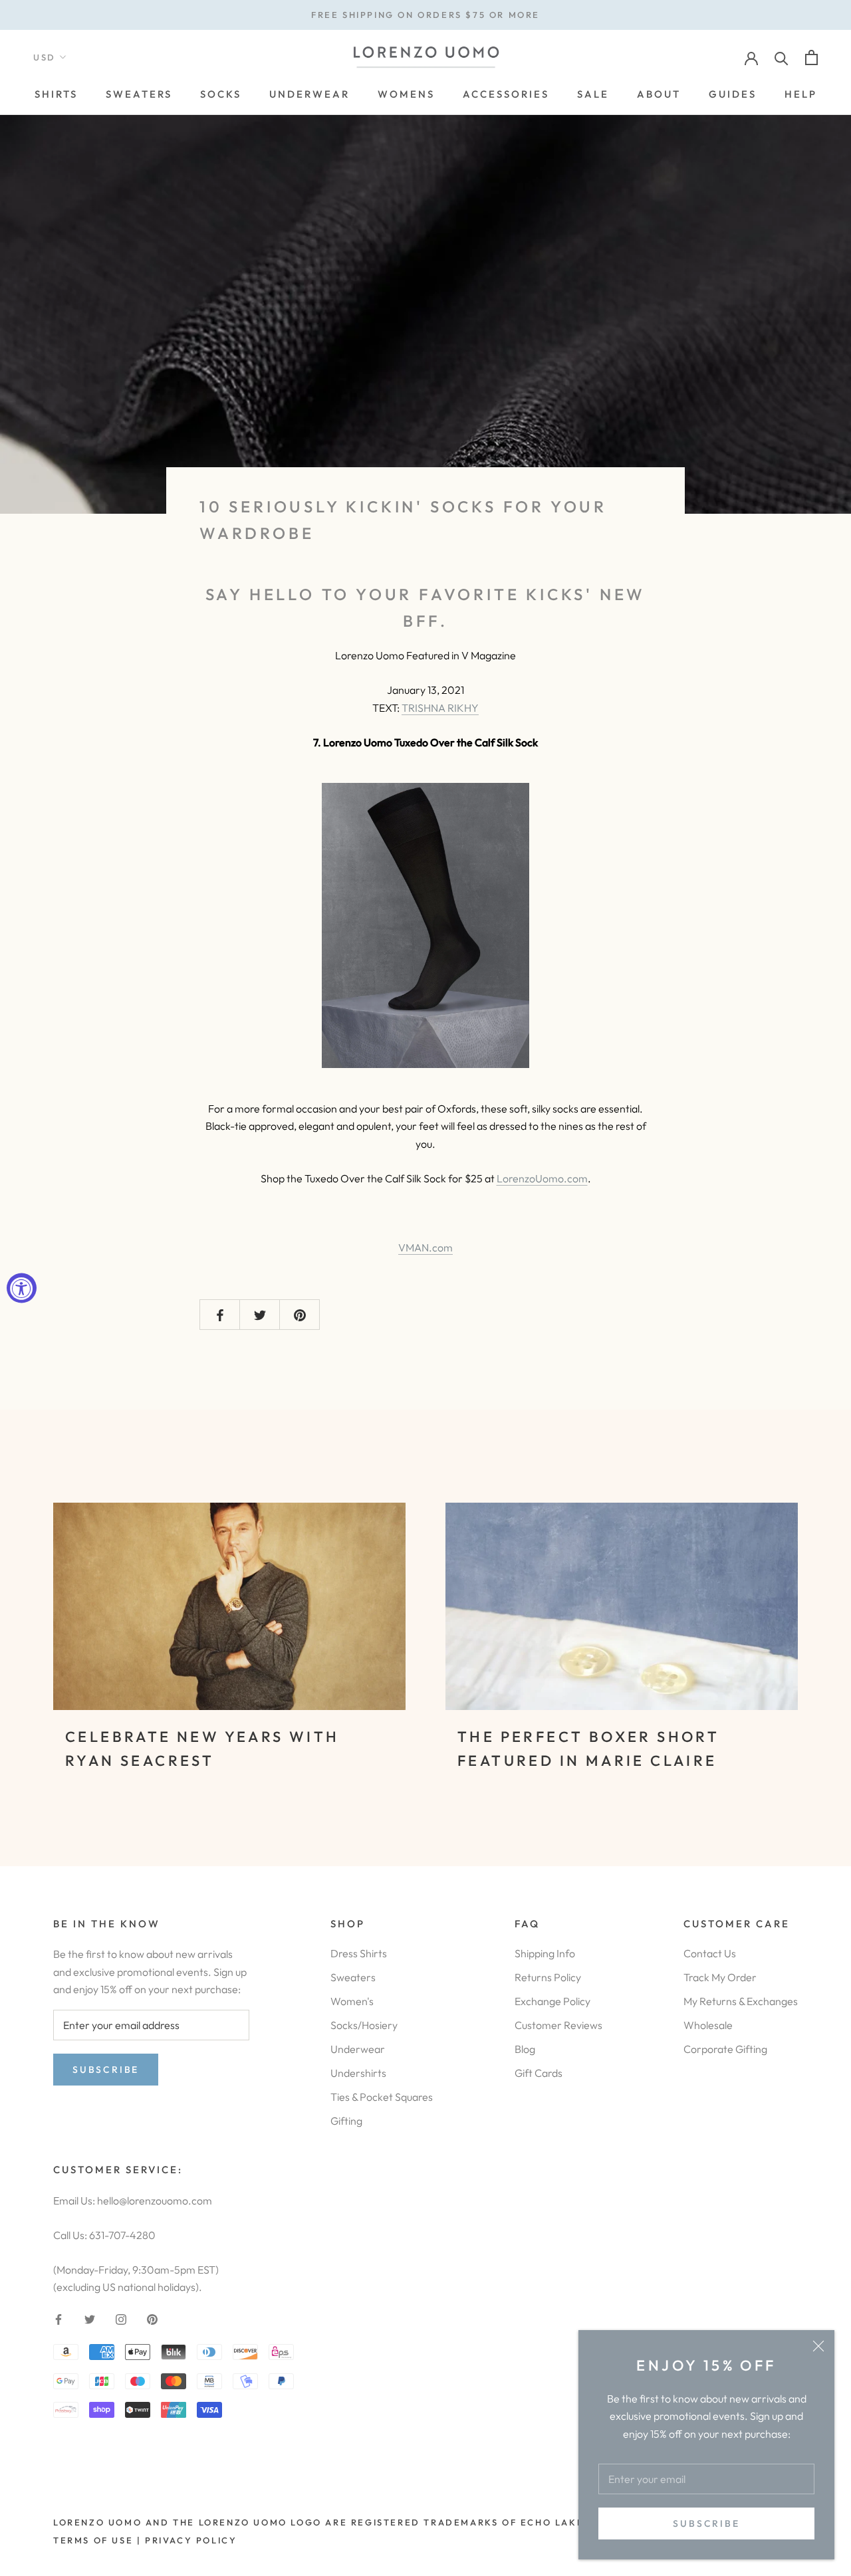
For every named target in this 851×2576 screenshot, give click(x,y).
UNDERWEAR (309, 94)
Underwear (358, 2049)
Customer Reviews (558, 2025)
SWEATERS (139, 94)
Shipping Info (545, 1953)
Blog (525, 2049)
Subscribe (706, 2523)
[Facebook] (59, 2318)
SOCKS (221, 94)
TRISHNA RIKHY (440, 708)
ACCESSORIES (506, 94)
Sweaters (353, 1977)
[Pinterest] (152, 2318)
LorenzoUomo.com (542, 1178)
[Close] (818, 2346)
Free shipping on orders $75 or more (425, 15)
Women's (352, 2001)
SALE (593, 94)
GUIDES (733, 94)
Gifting (346, 2121)
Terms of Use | (97, 2540)
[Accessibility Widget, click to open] (22, 1288)
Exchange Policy (552, 2001)
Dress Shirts (359, 1953)
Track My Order (720, 1977)
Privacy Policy (191, 2540)
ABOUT (659, 94)
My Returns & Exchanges (741, 2001)
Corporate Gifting (725, 2049)
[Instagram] (121, 2318)
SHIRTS (56, 94)
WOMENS (406, 94)
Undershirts (358, 2073)
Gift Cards (539, 2073)
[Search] (782, 57)
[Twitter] (90, 2318)
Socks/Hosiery (364, 2025)
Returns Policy (548, 1977)
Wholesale (708, 2025)
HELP (801, 94)
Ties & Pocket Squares (382, 2097)
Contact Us (710, 1953)
